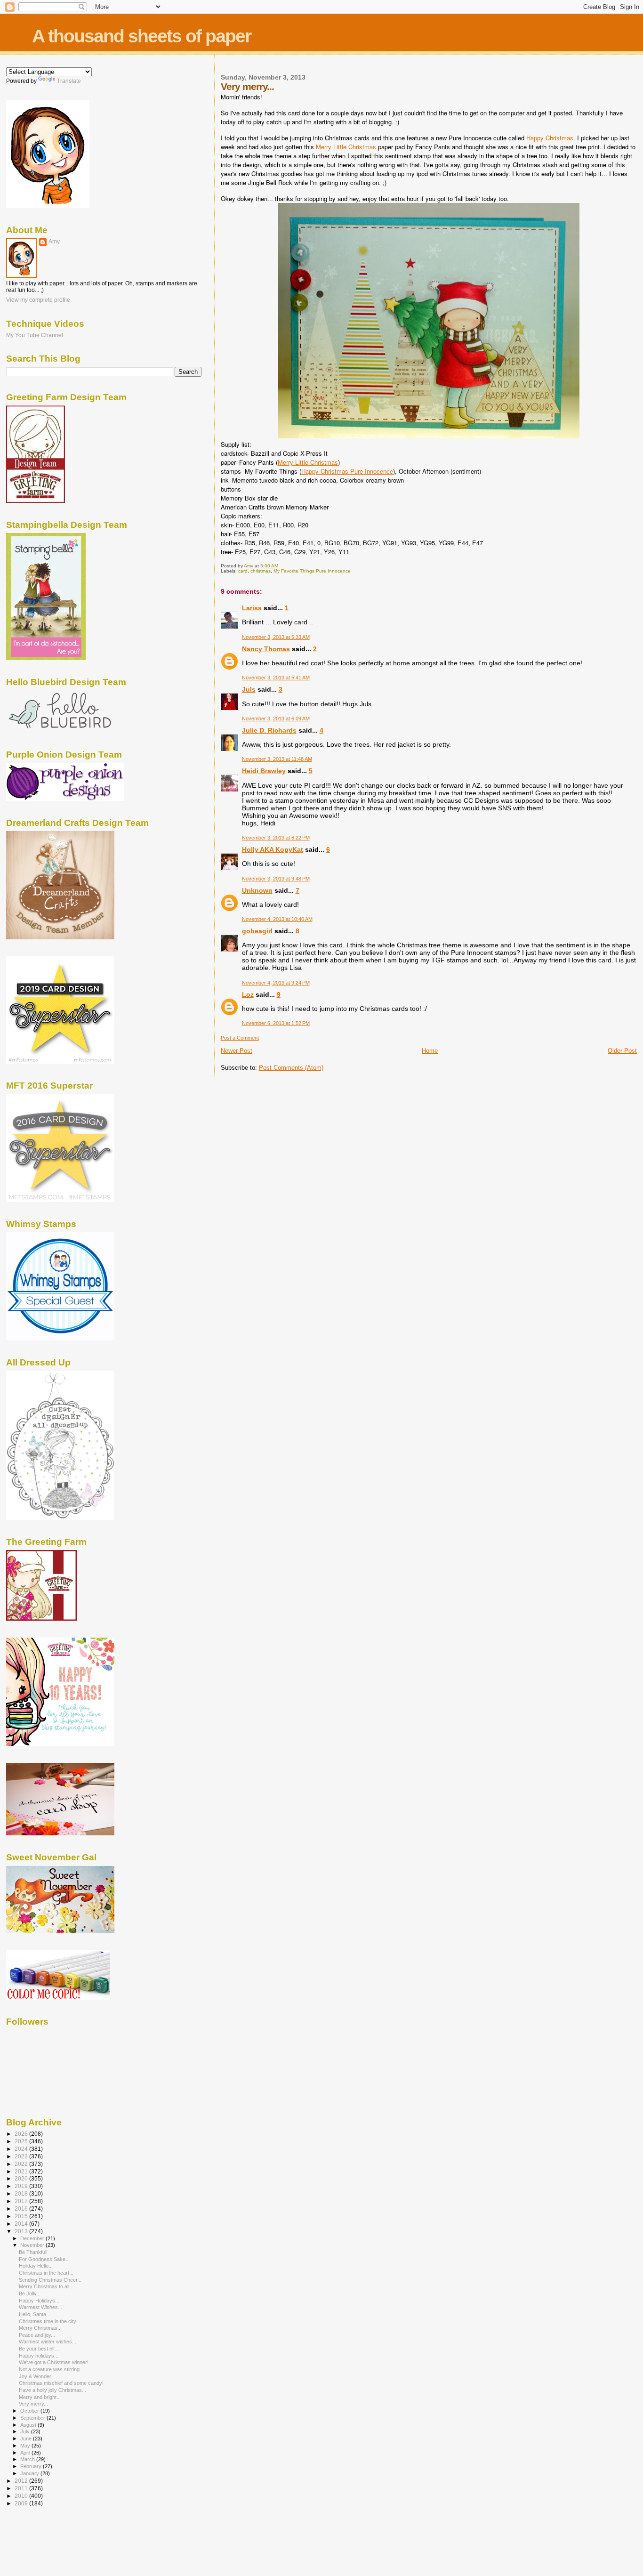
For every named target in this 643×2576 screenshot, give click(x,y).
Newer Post (237, 1051)
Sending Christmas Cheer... (50, 2280)
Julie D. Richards (269, 730)
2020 (22, 2178)
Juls (249, 689)
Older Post (622, 1051)
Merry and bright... (40, 2397)
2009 (22, 2503)
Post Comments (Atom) (291, 1068)
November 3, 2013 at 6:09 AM (276, 719)
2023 (22, 2156)
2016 (22, 2209)
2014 (22, 2224)
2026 (22, 2134)
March (28, 2459)
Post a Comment (240, 1038)
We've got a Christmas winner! (54, 2362)
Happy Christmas (550, 138)
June (27, 2439)
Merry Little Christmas (347, 147)
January (30, 2473)
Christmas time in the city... (49, 2321)
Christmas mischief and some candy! (61, 2383)
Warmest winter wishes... (48, 2342)
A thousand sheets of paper (141, 36)
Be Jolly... (30, 2293)
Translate (69, 81)
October (30, 2411)
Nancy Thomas (266, 649)
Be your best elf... (39, 2349)
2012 (22, 2481)
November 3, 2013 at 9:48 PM (276, 879)
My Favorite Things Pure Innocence (312, 571)
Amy (54, 242)
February (32, 2466)
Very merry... (33, 2404)
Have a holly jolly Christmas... (52, 2390)
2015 (22, 2216)
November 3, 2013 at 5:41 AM (276, 678)
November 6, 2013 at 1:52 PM (276, 1023)
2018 (22, 2193)
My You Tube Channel (35, 335)
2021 (22, 2171)
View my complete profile (38, 300)
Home (430, 1051)
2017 (22, 2201)
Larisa (252, 608)
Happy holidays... (39, 2356)
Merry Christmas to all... (46, 2286)
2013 (22, 2231)
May (26, 2446)
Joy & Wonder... (37, 2376)
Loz (248, 994)
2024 (22, 2149)
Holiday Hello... (36, 2266)
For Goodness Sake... (44, 2259)
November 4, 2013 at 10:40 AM (277, 919)
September (33, 2418)
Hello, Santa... (35, 2314)
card (243, 571)
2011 (22, 2488)
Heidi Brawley (264, 771)
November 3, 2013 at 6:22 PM (276, 838)
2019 (22, 2186)
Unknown (257, 890)
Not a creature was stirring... (51, 2369)
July (26, 2431)
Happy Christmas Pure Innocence (347, 471)
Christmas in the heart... (46, 2273)
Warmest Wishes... (40, 2307)
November (33, 2245)
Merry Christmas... (40, 2328)
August (29, 2425)
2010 (22, 2496)
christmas (261, 571)
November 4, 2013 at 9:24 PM (276, 983)
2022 (22, 2164)
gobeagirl (257, 931)
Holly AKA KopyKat (273, 849)
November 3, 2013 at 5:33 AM (276, 637)
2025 (22, 2141)
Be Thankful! (33, 2252)
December (33, 2238)
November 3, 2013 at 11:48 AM (277, 759)
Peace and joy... (37, 2335)
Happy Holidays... (39, 2301)
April (26, 2453)
